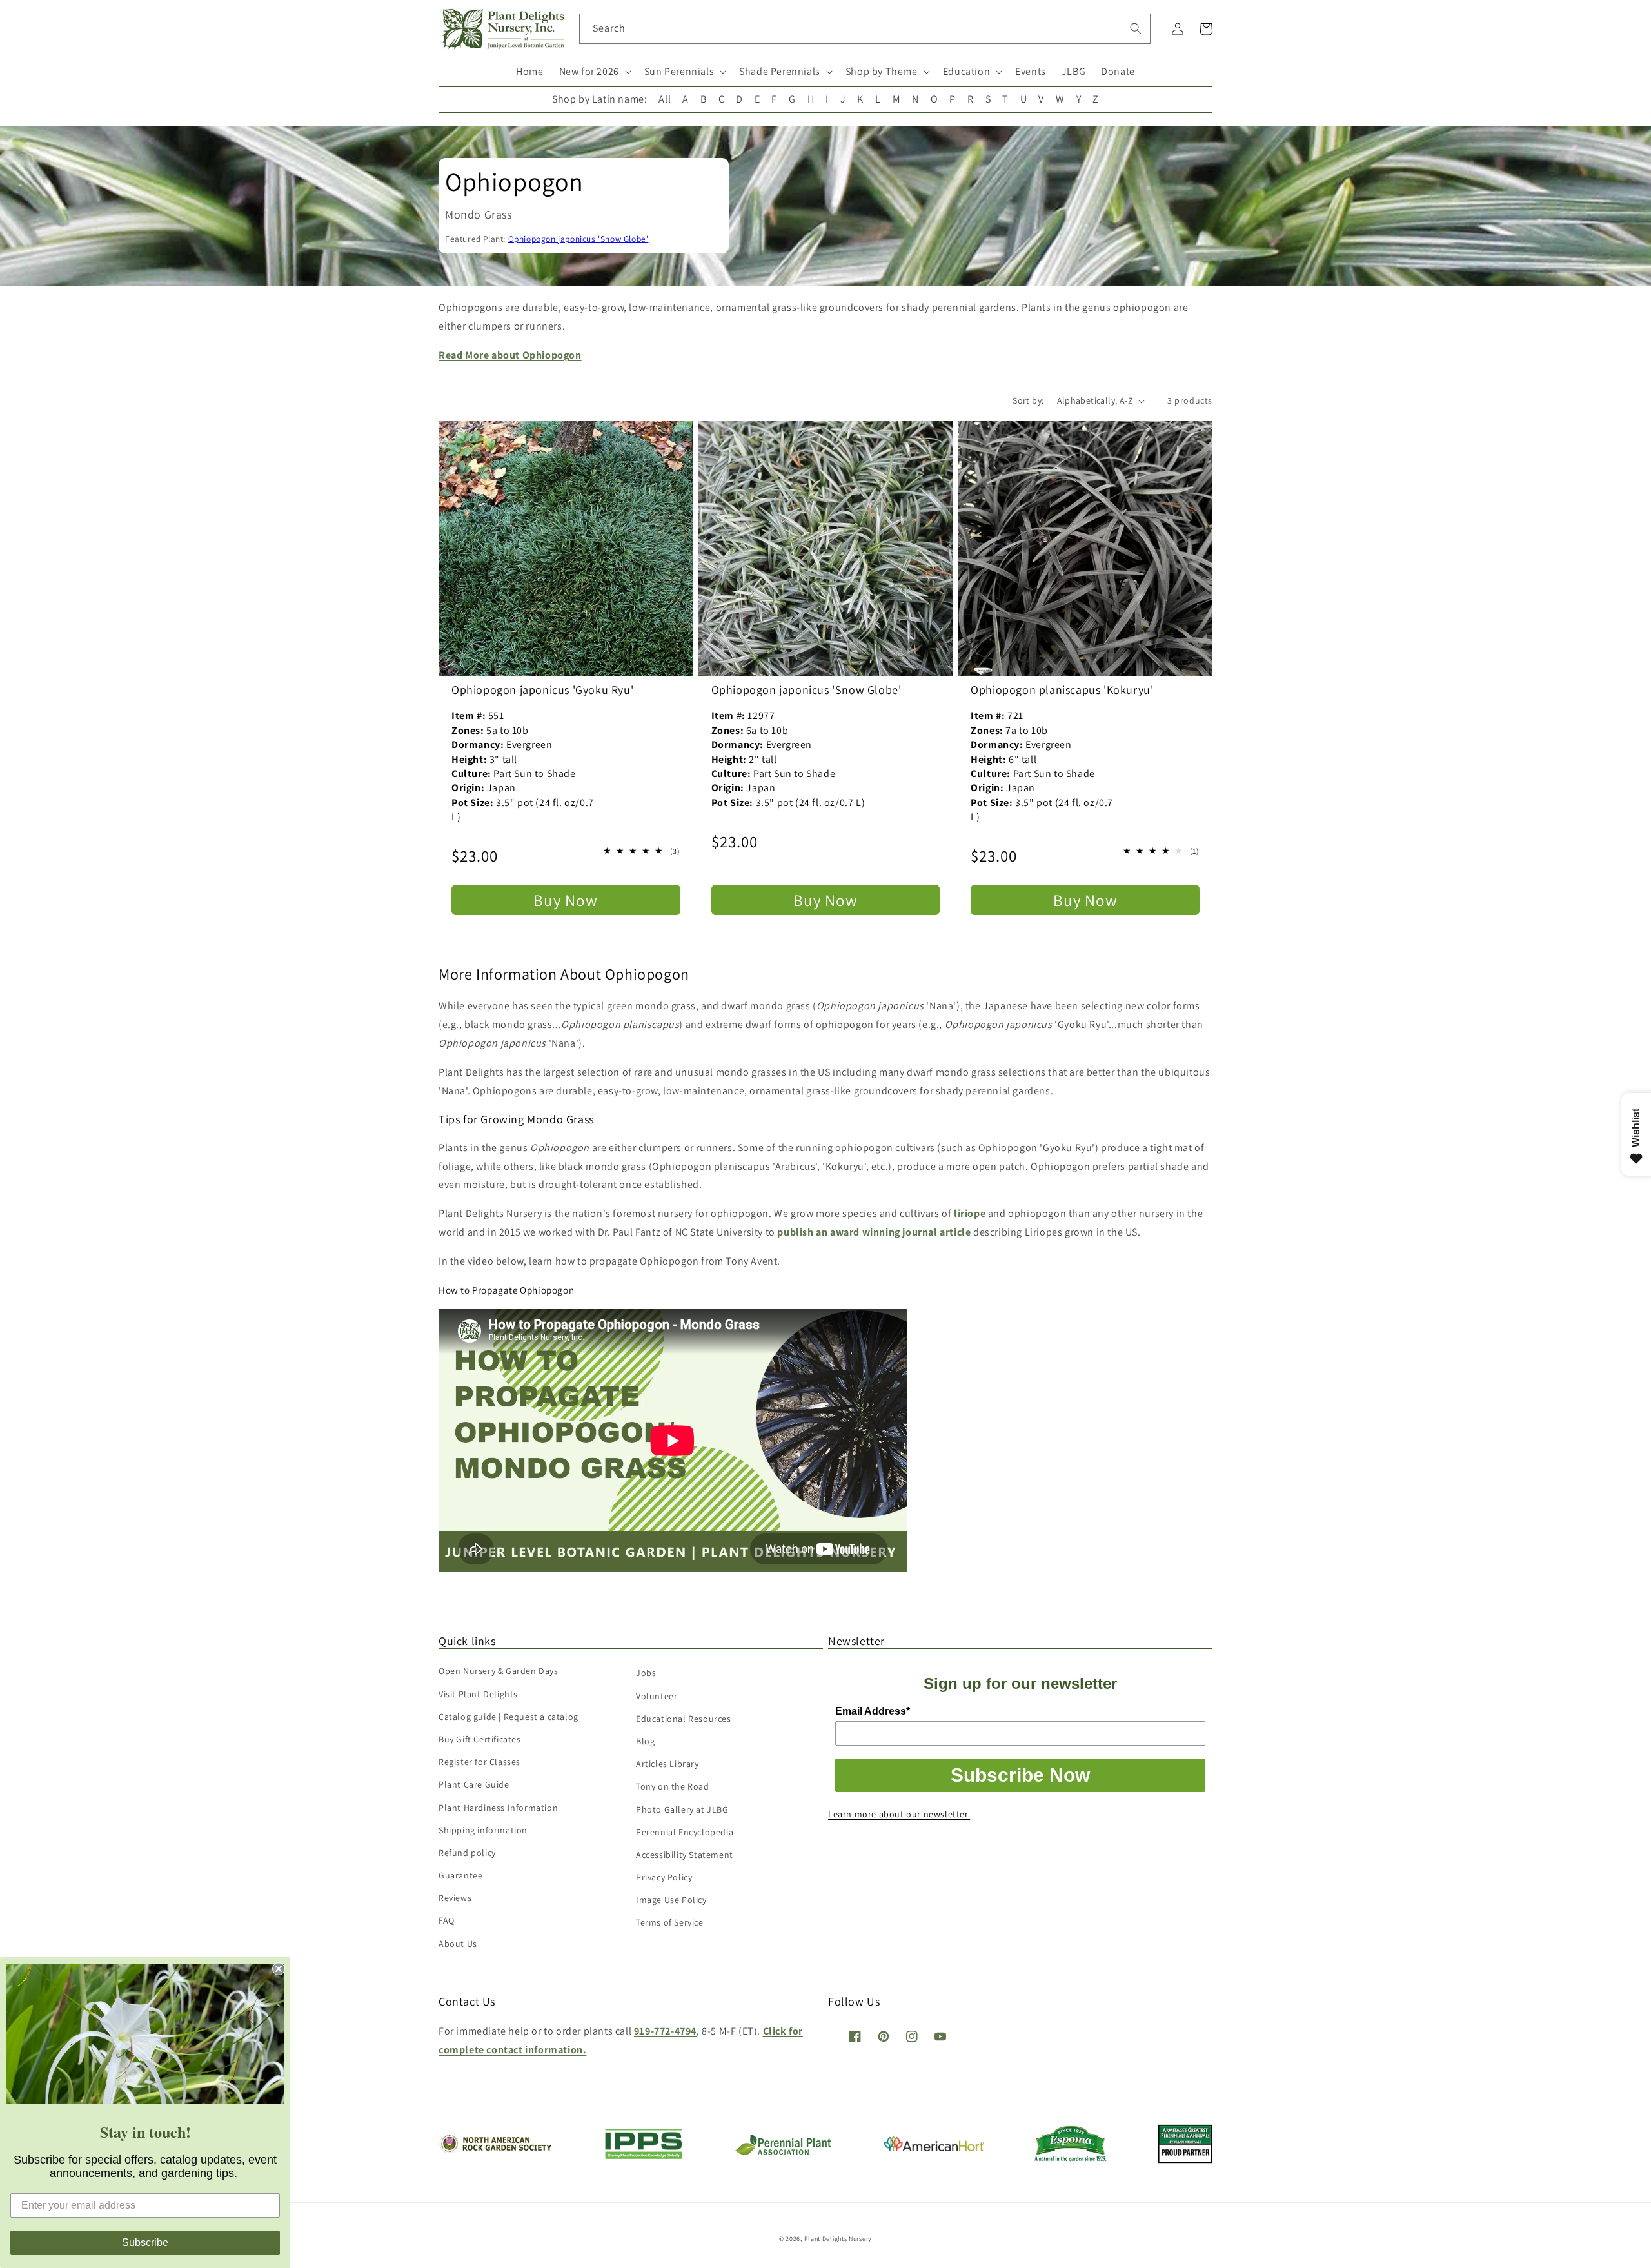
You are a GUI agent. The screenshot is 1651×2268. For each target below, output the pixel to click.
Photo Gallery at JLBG (682, 1809)
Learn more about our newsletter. (899, 1814)
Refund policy (467, 1853)
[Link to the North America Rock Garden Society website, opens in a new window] (495, 2150)
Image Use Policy (671, 1900)
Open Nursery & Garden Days (499, 1671)
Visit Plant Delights (478, 1694)
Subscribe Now (1020, 1775)
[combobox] (865, 29)
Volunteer (657, 1696)
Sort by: (1028, 400)
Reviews (455, 1898)
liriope (970, 1213)
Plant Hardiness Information (498, 1808)
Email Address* (873, 1711)
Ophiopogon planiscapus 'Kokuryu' (1062, 690)
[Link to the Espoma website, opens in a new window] (1071, 2159)
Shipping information (483, 1830)
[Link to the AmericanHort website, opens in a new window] (934, 2148)
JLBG (1073, 71)
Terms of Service (670, 1922)
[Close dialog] (279, 1969)
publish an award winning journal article (874, 1232)
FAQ (447, 1920)
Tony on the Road (673, 1786)
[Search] (1136, 28)
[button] (594, 72)
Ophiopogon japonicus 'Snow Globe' (578, 239)
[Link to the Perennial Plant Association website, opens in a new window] (783, 2152)
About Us (458, 1944)
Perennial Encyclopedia (685, 1832)
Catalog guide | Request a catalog (509, 1717)
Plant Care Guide (474, 1784)
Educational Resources (684, 1719)
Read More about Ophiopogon (510, 355)
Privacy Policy (664, 1877)
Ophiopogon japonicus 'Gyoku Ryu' (542, 690)
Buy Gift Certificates (480, 1739)
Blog (645, 1741)
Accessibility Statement (685, 1855)
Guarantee (460, 1875)
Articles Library (667, 1764)
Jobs (646, 1673)
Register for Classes (479, 1762)
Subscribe (145, 2243)
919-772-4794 (665, 2031)
